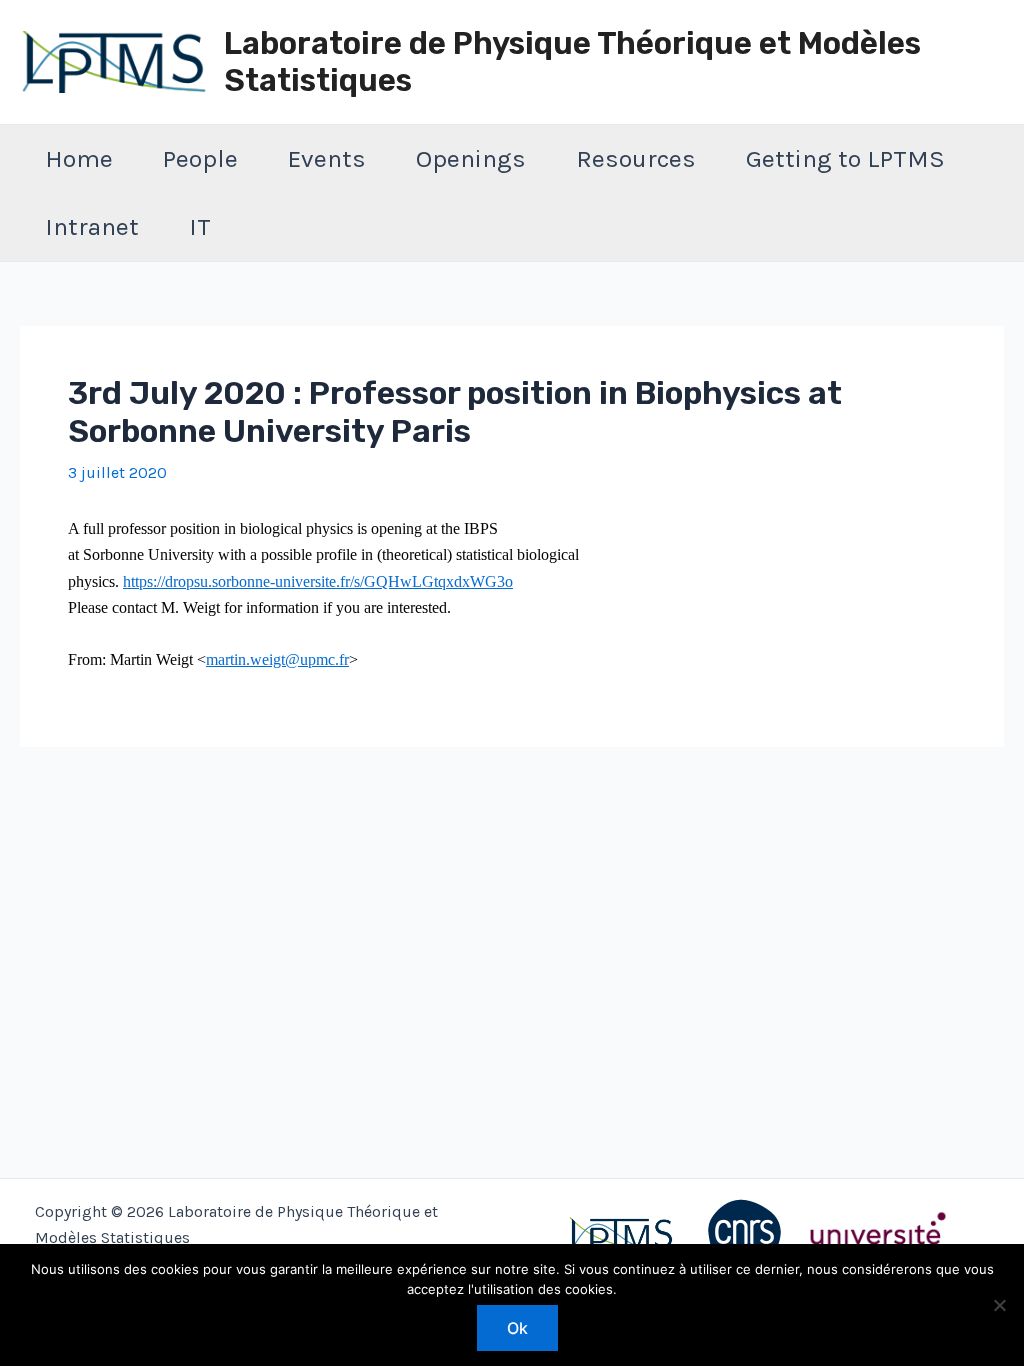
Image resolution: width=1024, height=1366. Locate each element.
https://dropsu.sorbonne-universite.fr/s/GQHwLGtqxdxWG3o (318, 581)
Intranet (92, 226)
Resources (636, 158)
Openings (471, 158)
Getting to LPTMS (845, 158)
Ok (517, 1328)
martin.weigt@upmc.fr (277, 659)
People (200, 158)
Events (327, 158)
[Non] (999, 1305)
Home (79, 158)
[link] (318, 581)
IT (200, 226)
